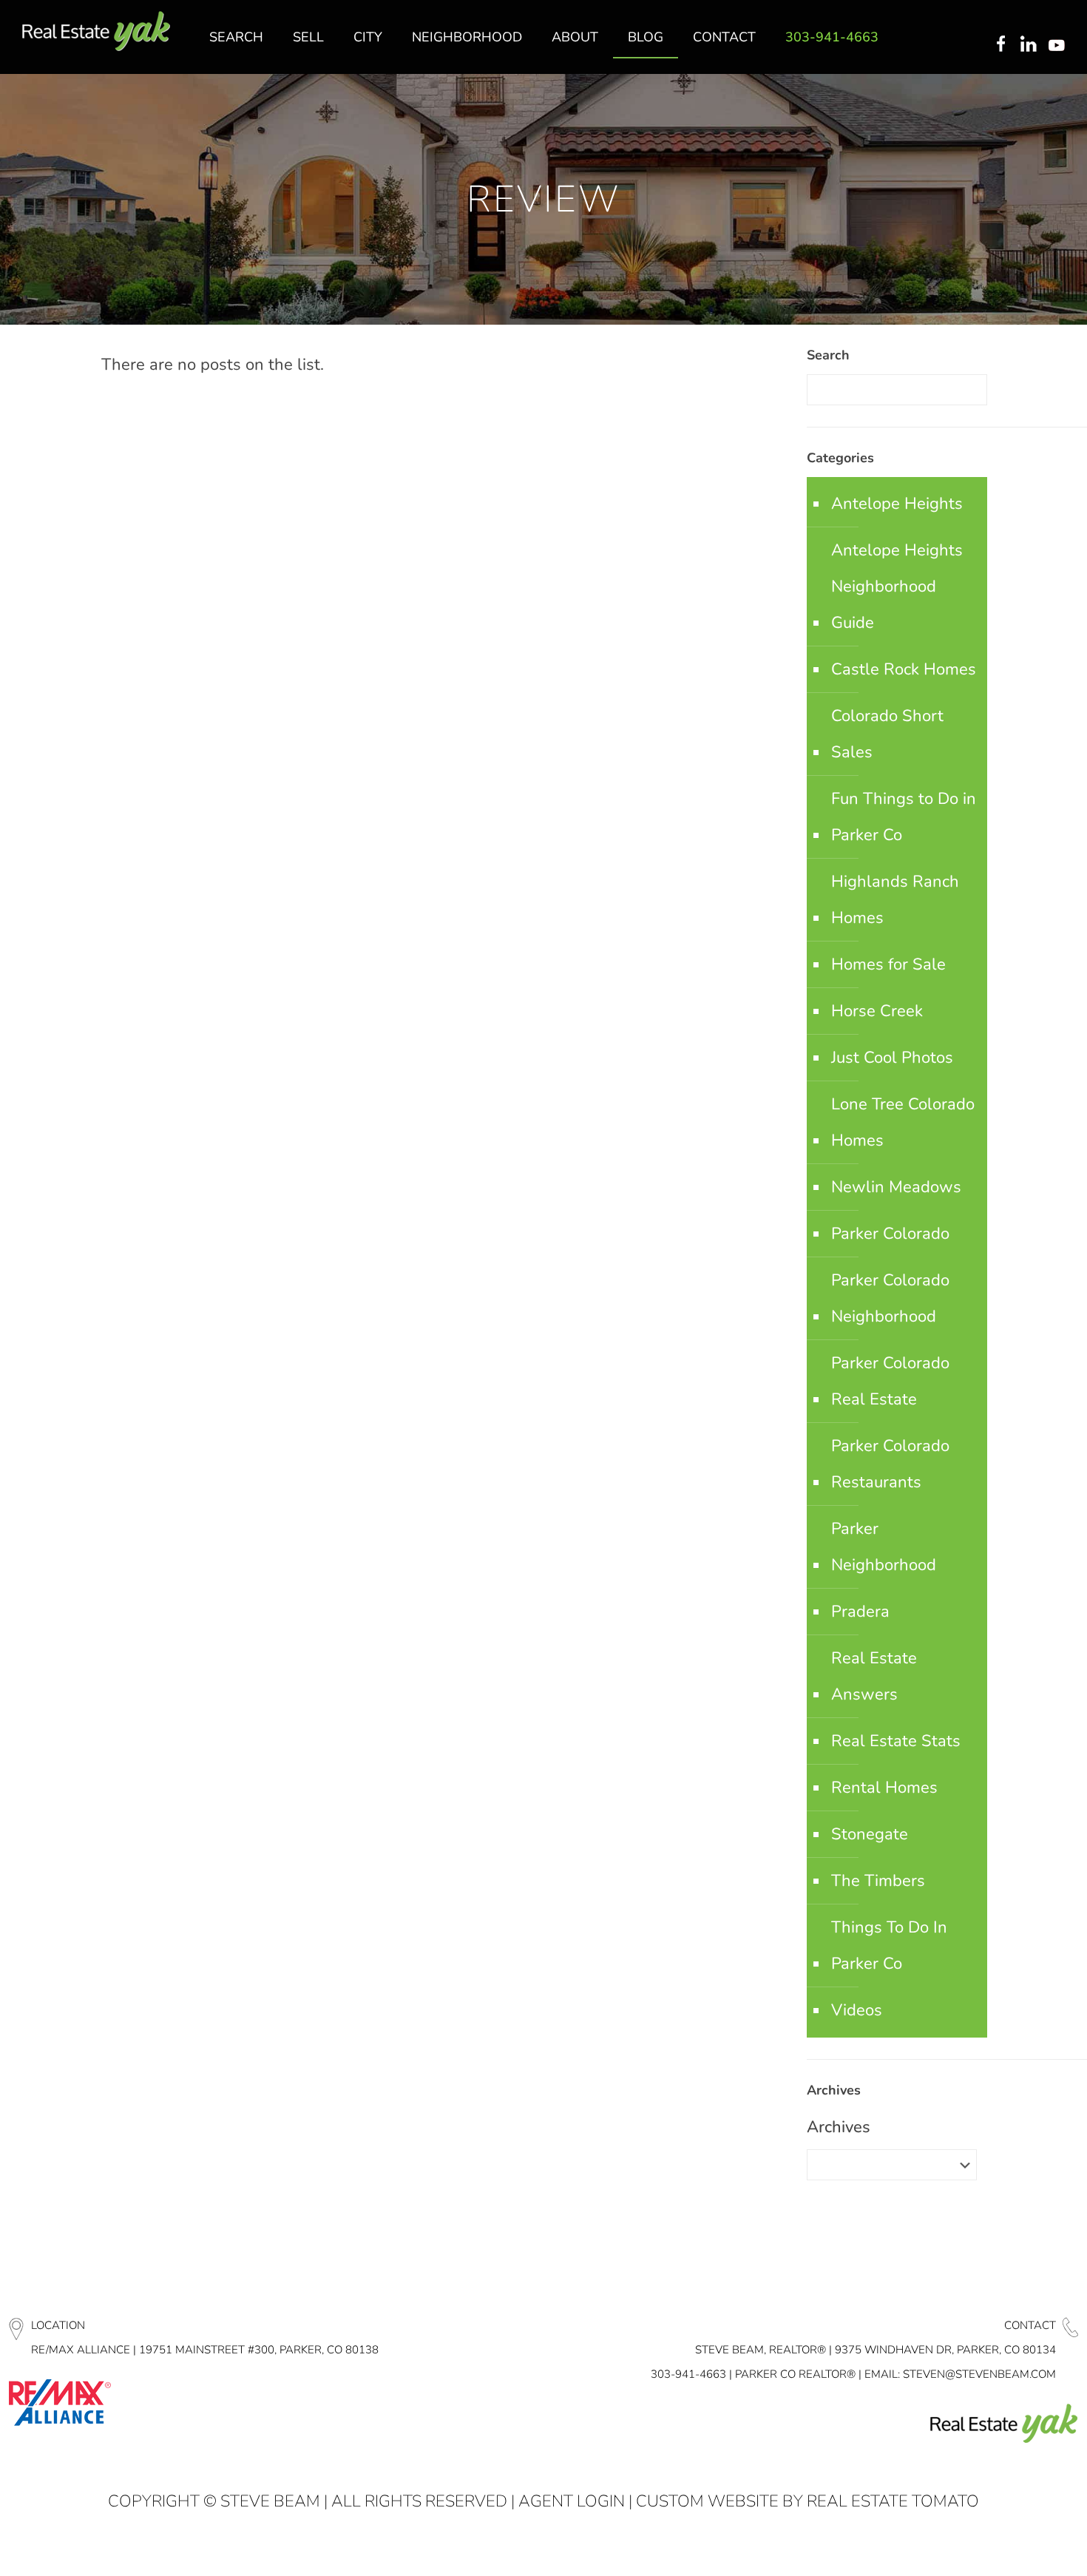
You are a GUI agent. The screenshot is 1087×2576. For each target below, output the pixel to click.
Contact (1030, 2325)
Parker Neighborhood (884, 1547)
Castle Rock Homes (904, 669)
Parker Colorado (890, 1234)
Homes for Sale (888, 964)
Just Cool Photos (892, 1058)
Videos (857, 2010)
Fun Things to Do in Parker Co (904, 817)
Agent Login (572, 2501)
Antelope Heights (897, 504)
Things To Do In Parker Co (889, 1945)
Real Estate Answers (874, 1676)
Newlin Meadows (896, 1187)
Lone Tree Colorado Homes (903, 1122)
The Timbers (878, 1881)
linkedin (1030, 45)
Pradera (860, 1612)
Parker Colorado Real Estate (890, 1381)
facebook (1000, 45)
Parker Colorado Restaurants (890, 1464)
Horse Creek (877, 1011)
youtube (1060, 45)
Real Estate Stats (896, 1741)
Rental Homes (884, 1788)
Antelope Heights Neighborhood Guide (897, 586)
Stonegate (870, 1834)
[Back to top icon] (1016, 2546)
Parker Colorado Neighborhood (890, 1298)
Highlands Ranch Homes (895, 900)
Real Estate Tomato (893, 2501)
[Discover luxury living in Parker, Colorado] (96, 31)
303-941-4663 (688, 2374)
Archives (839, 2127)
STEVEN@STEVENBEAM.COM (979, 2374)
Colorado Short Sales (887, 734)
